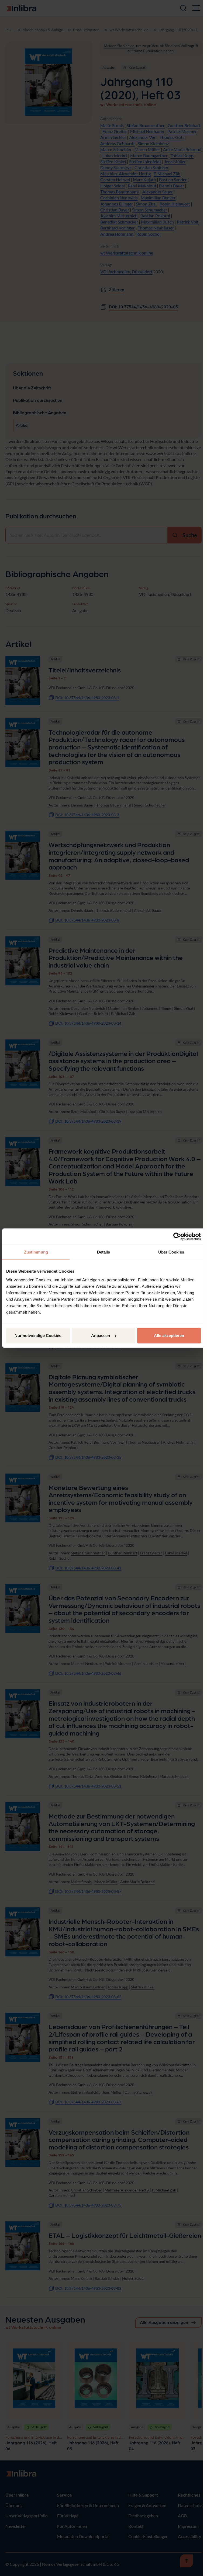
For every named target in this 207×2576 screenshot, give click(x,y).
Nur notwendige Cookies (38, 1335)
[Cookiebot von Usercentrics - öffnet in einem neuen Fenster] (177, 1237)
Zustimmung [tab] (36, 1252)
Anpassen (101, 1335)
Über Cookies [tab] (171, 1252)
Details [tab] (104, 1252)
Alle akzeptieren (169, 1335)
